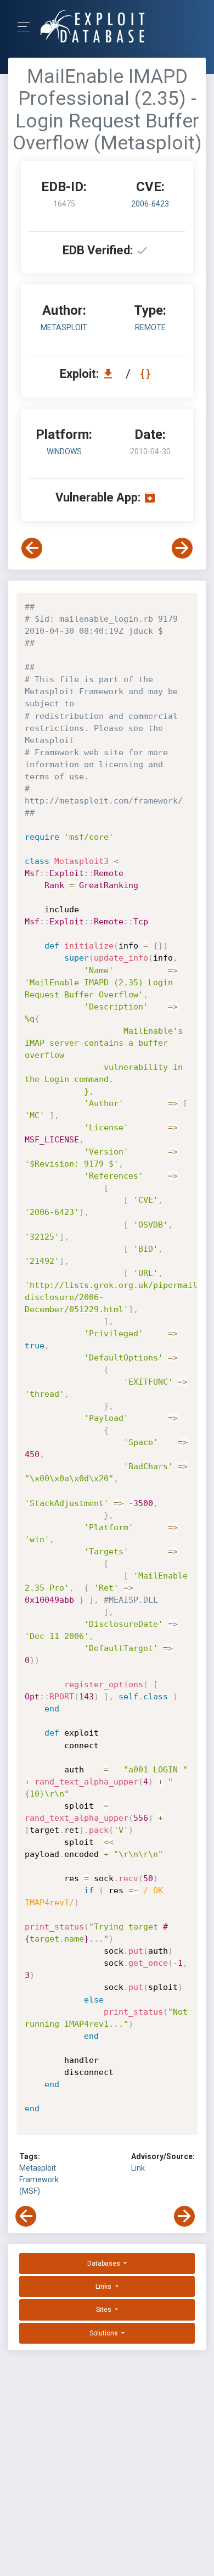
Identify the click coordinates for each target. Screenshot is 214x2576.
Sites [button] (105, 2310)
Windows (64, 451)
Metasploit (64, 327)
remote (150, 327)
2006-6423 (150, 204)
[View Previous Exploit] (32, 548)
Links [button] (104, 2287)
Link (138, 2168)
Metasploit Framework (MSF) (39, 2179)
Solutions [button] (105, 2333)
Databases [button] (105, 2263)
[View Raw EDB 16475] (147, 374)
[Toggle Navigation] (27, 27)
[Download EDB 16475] (111, 374)
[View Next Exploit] (182, 548)
